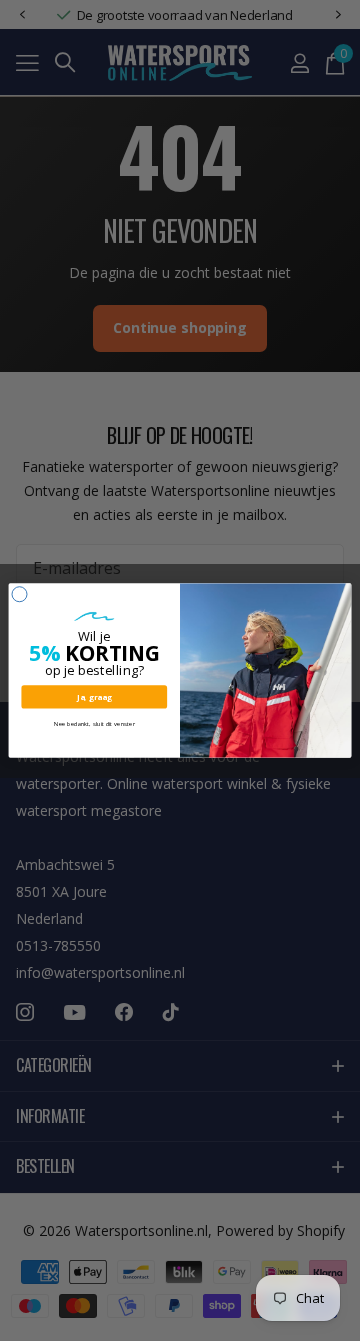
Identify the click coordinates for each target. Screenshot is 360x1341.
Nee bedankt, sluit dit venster (94, 723)
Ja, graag (94, 697)
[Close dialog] (19, 594)
